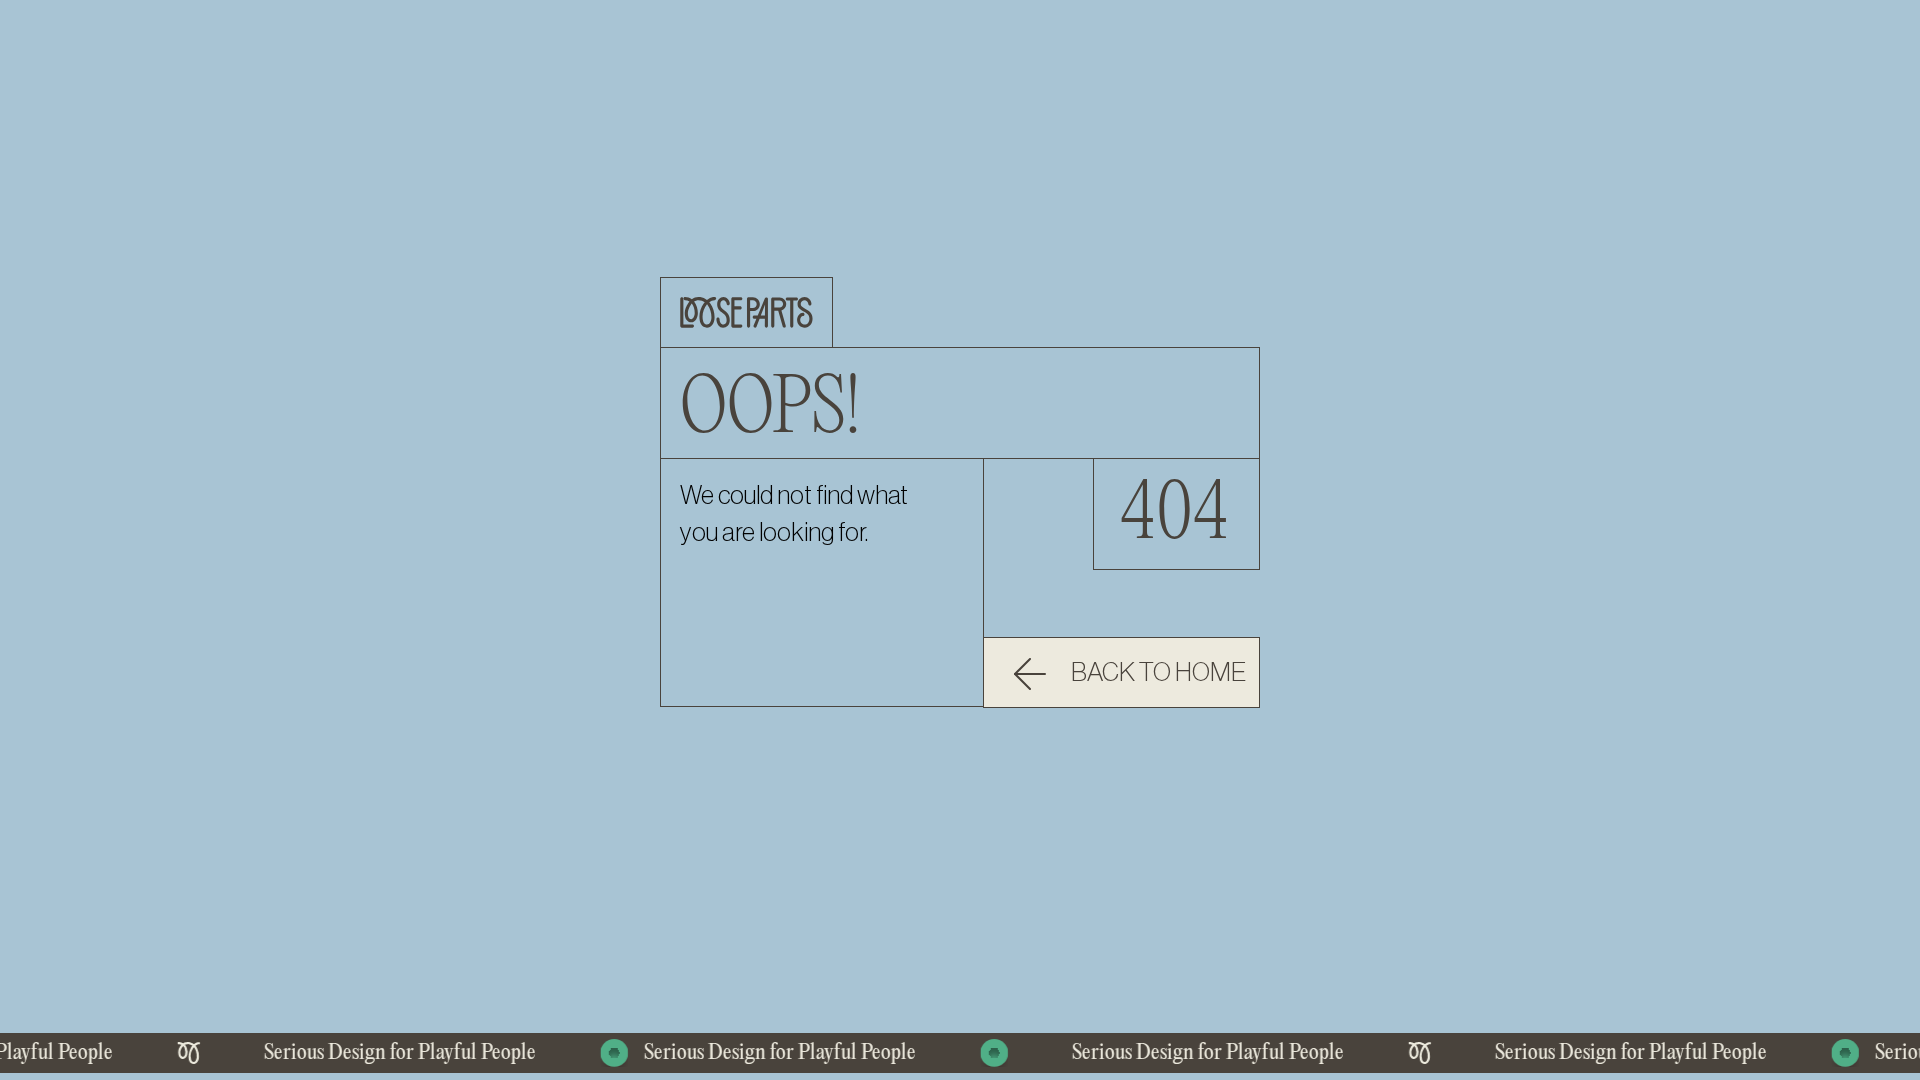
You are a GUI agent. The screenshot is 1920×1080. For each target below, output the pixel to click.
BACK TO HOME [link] (1158, 673)
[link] (1121, 672)
